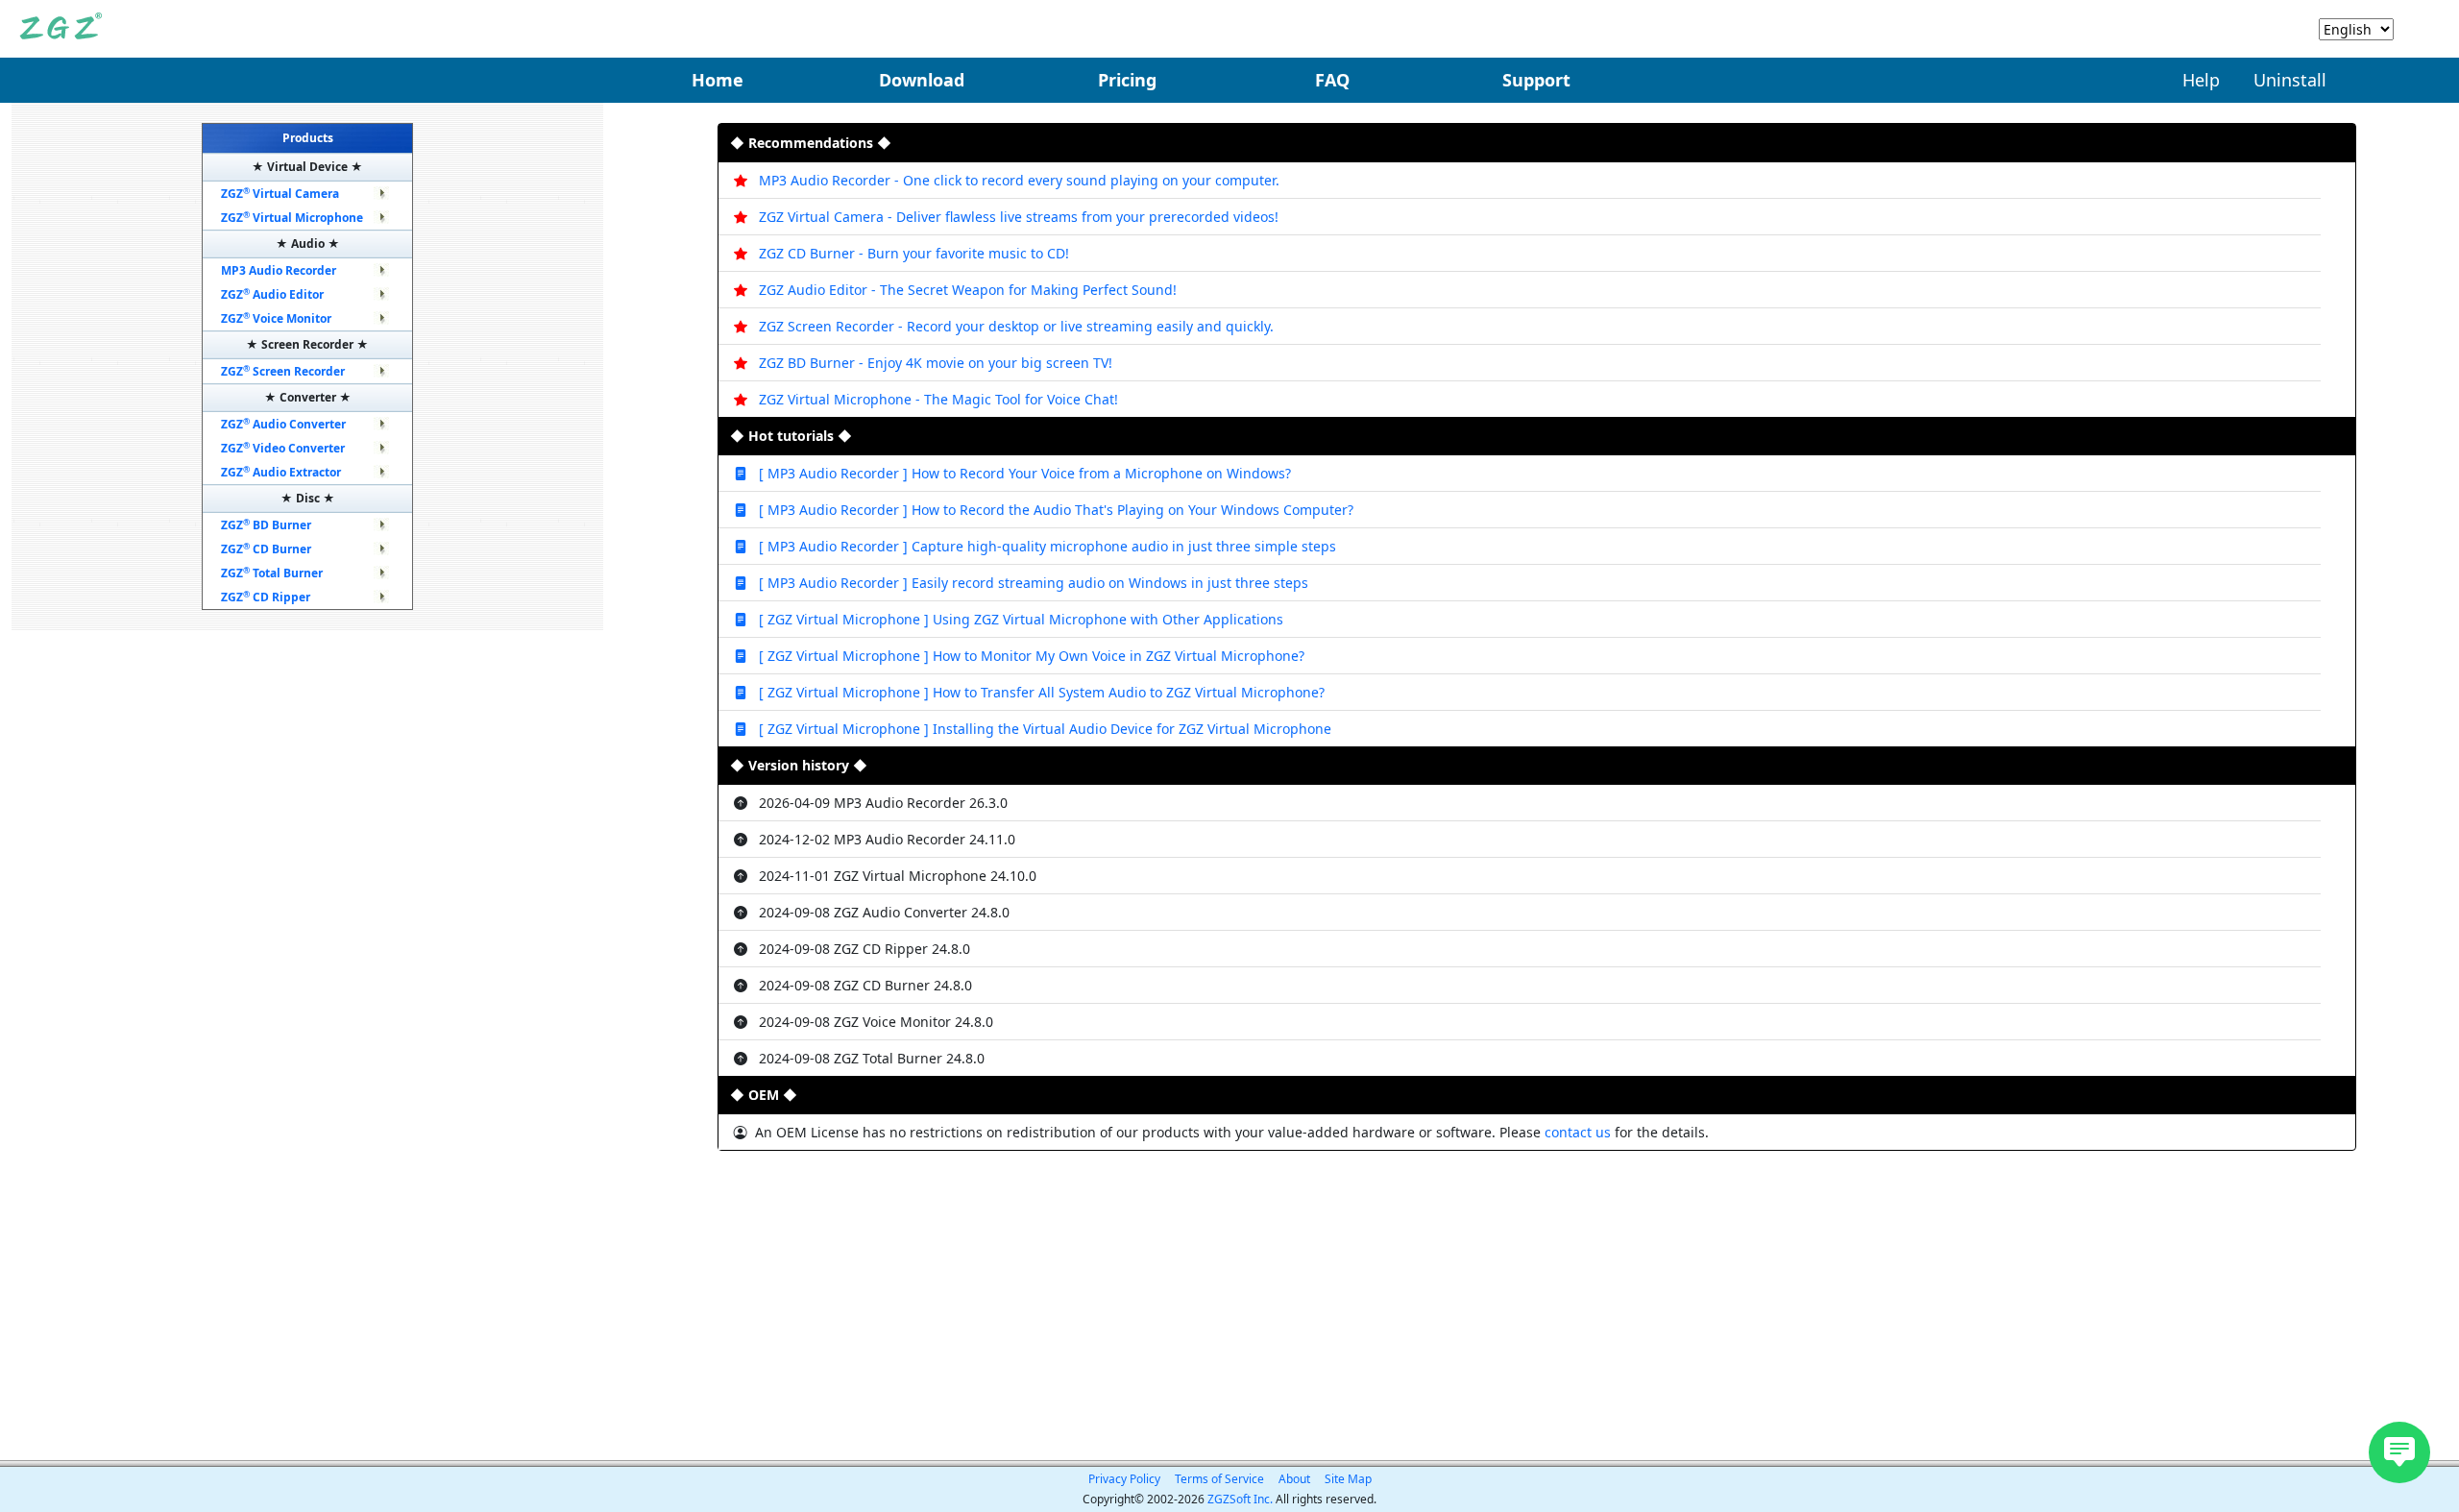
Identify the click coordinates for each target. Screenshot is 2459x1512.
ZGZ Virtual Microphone (292, 218)
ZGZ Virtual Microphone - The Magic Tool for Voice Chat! (938, 399)
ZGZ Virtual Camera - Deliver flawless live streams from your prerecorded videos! (1019, 217)
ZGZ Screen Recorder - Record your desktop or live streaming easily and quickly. (1016, 326)
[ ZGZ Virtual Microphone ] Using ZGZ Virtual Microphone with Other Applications (1021, 619)
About (1294, 1479)
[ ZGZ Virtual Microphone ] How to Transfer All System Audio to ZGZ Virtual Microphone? (1042, 692)
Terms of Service (1219, 1479)
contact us (1580, 1132)
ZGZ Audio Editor (272, 294)
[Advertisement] (1537, 1305)
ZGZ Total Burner (272, 573)
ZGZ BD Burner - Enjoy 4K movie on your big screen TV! (936, 363)
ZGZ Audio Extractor (281, 472)
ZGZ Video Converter (283, 448)
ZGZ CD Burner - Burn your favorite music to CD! (914, 253)
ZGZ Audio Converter (283, 424)
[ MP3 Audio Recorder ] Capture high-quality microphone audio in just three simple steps (1047, 546)
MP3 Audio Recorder (279, 270)
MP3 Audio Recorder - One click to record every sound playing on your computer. (1019, 180)
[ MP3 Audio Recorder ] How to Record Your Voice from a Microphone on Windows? (1025, 473)
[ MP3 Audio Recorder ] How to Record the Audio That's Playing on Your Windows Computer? (1056, 510)
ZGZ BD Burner (266, 525)
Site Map (1348, 1479)
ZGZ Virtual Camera (280, 194)
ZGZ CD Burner (266, 549)
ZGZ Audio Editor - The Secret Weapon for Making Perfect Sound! (968, 290)
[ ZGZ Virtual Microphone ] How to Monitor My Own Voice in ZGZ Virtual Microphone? (1032, 656)
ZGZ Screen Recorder (283, 371)
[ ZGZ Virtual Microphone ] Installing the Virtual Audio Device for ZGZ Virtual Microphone (1045, 729)
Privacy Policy (1124, 1479)
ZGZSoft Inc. (1240, 1499)
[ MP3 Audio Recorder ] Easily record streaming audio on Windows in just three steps (1034, 583)
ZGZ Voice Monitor (276, 318)
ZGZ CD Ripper (266, 597)
